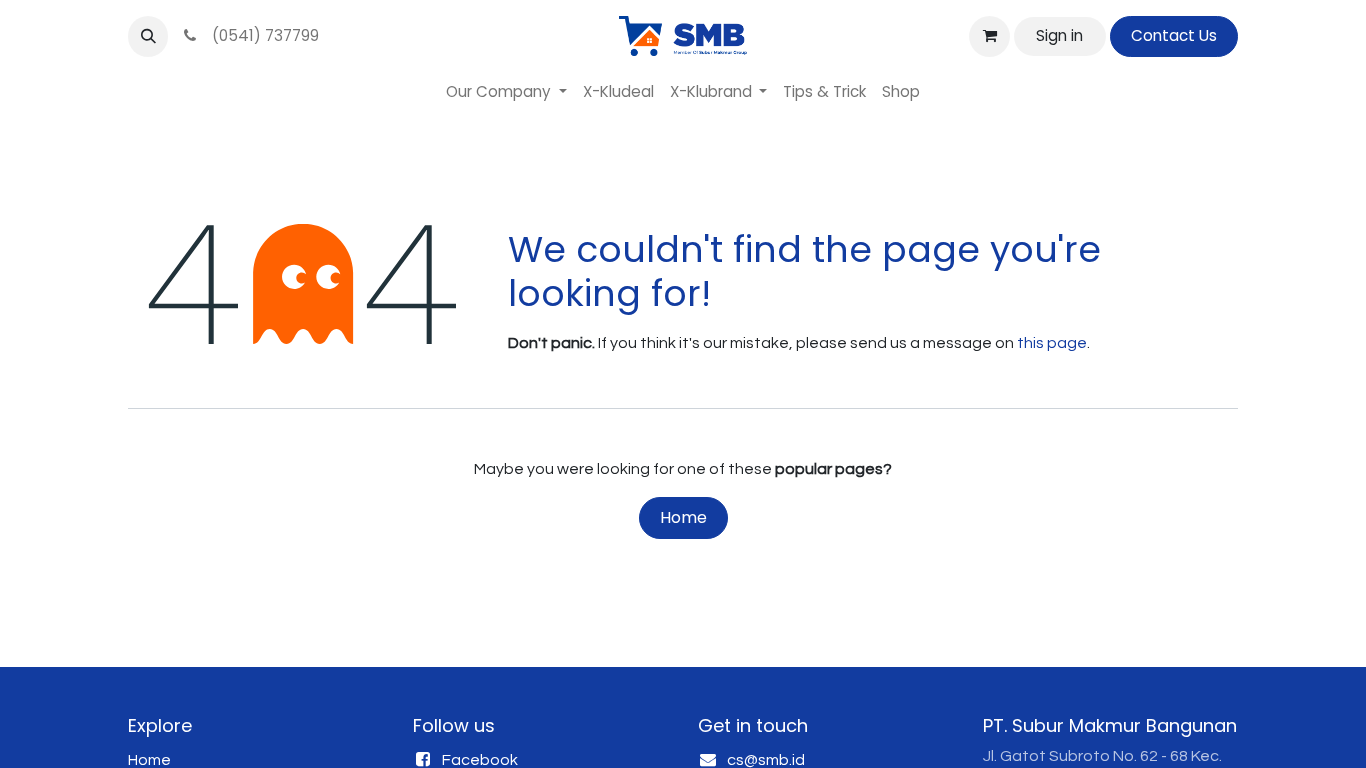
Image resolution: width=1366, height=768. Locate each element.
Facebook (480, 760)
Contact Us (1174, 35)
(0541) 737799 (261, 35)
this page (1052, 343)
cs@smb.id (766, 760)
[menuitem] (506, 92)
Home (683, 517)
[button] (148, 36)
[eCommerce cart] (989, 36)
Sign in (1059, 35)
